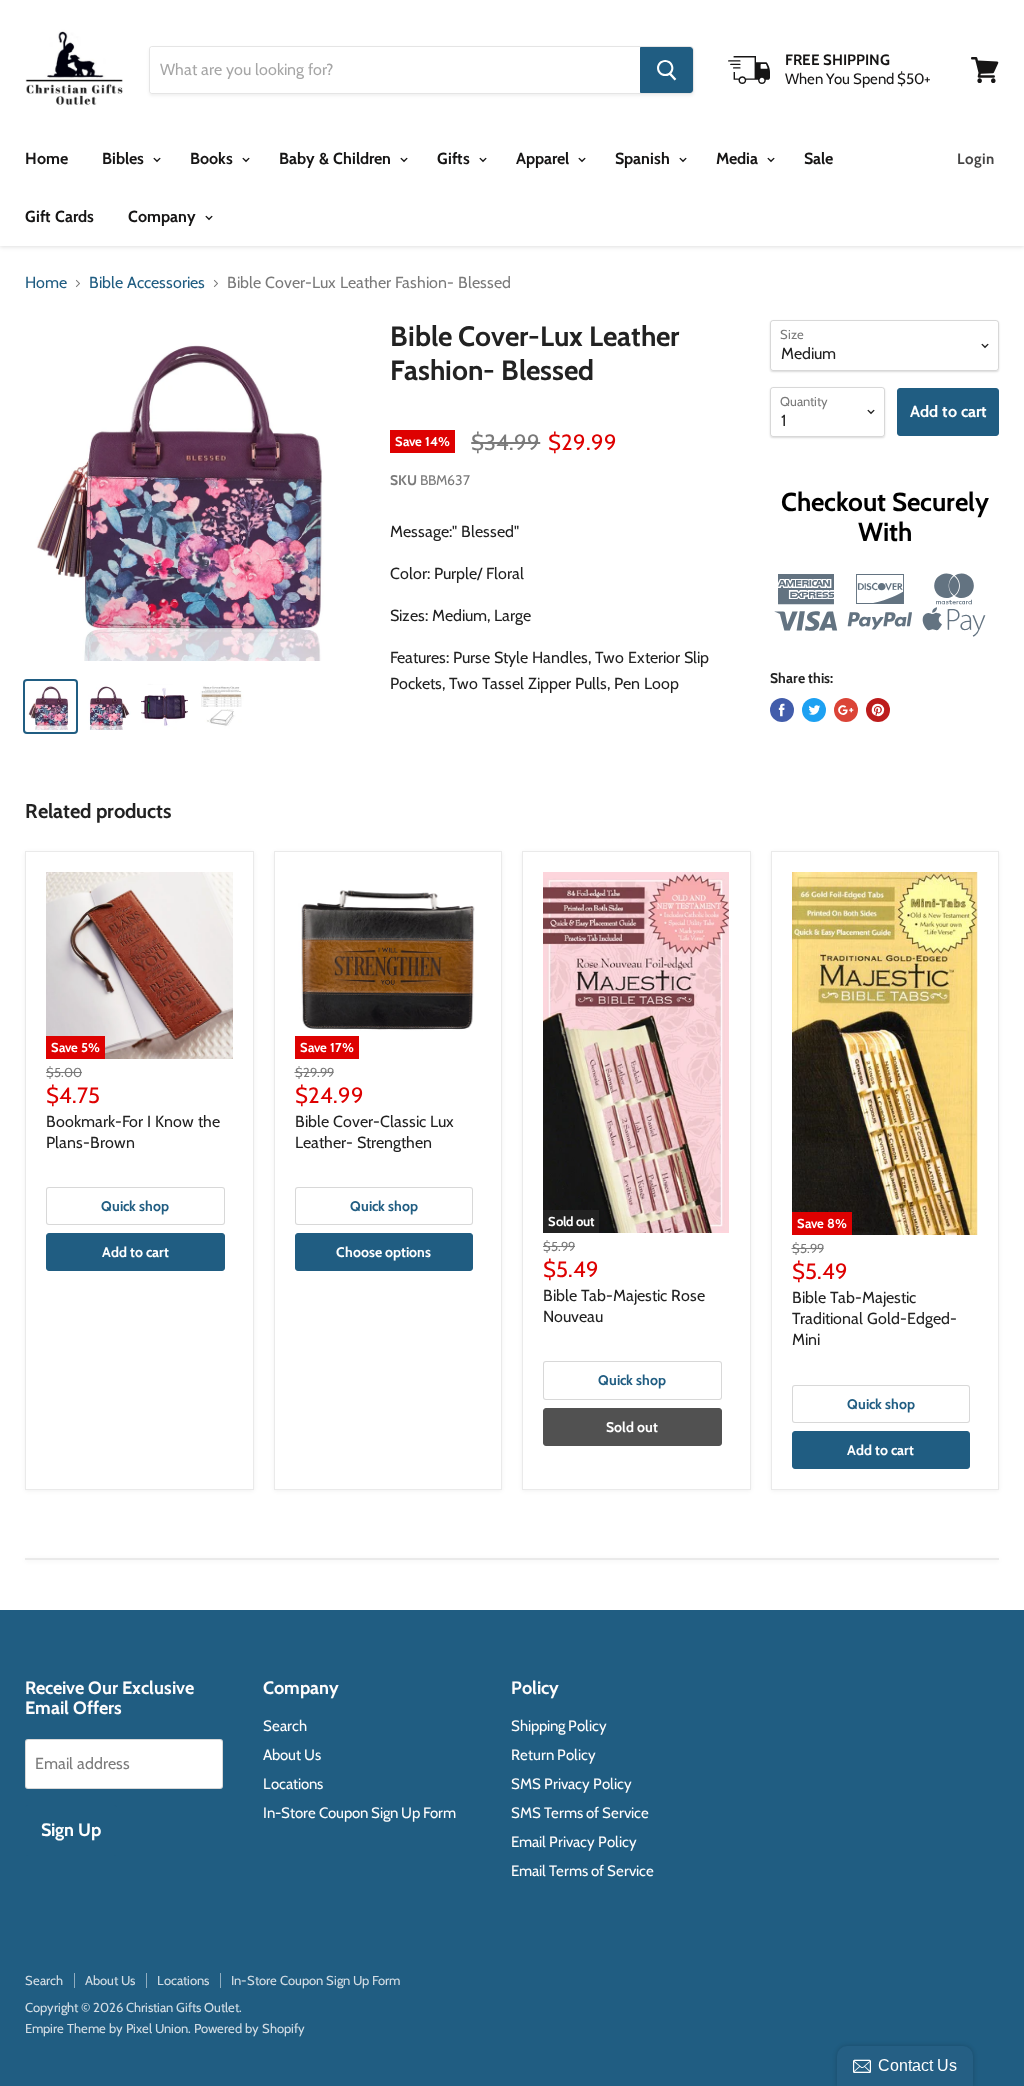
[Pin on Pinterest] (878, 710)
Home (46, 158)
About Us (292, 1755)
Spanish (644, 158)
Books (213, 158)
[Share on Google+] (846, 710)
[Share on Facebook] (782, 710)
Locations (293, 1784)
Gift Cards (59, 216)
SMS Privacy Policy (571, 1784)
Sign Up (71, 1830)
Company (164, 216)
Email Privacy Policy (574, 1842)
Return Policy (553, 1755)
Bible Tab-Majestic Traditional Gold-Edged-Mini (874, 1318)
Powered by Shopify (249, 2028)
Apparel (544, 158)
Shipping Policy (559, 1726)
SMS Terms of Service (580, 1813)
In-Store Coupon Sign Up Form (359, 1813)
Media (739, 158)
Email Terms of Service (582, 1871)
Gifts (455, 158)
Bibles (125, 158)
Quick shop (135, 1206)
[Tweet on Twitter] (814, 710)
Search (285, 1726)
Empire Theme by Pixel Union (106, 2028)
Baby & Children (337, 158)
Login (975, 159)
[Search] (666, 70)
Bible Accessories (147, 283)
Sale (818, 158)
